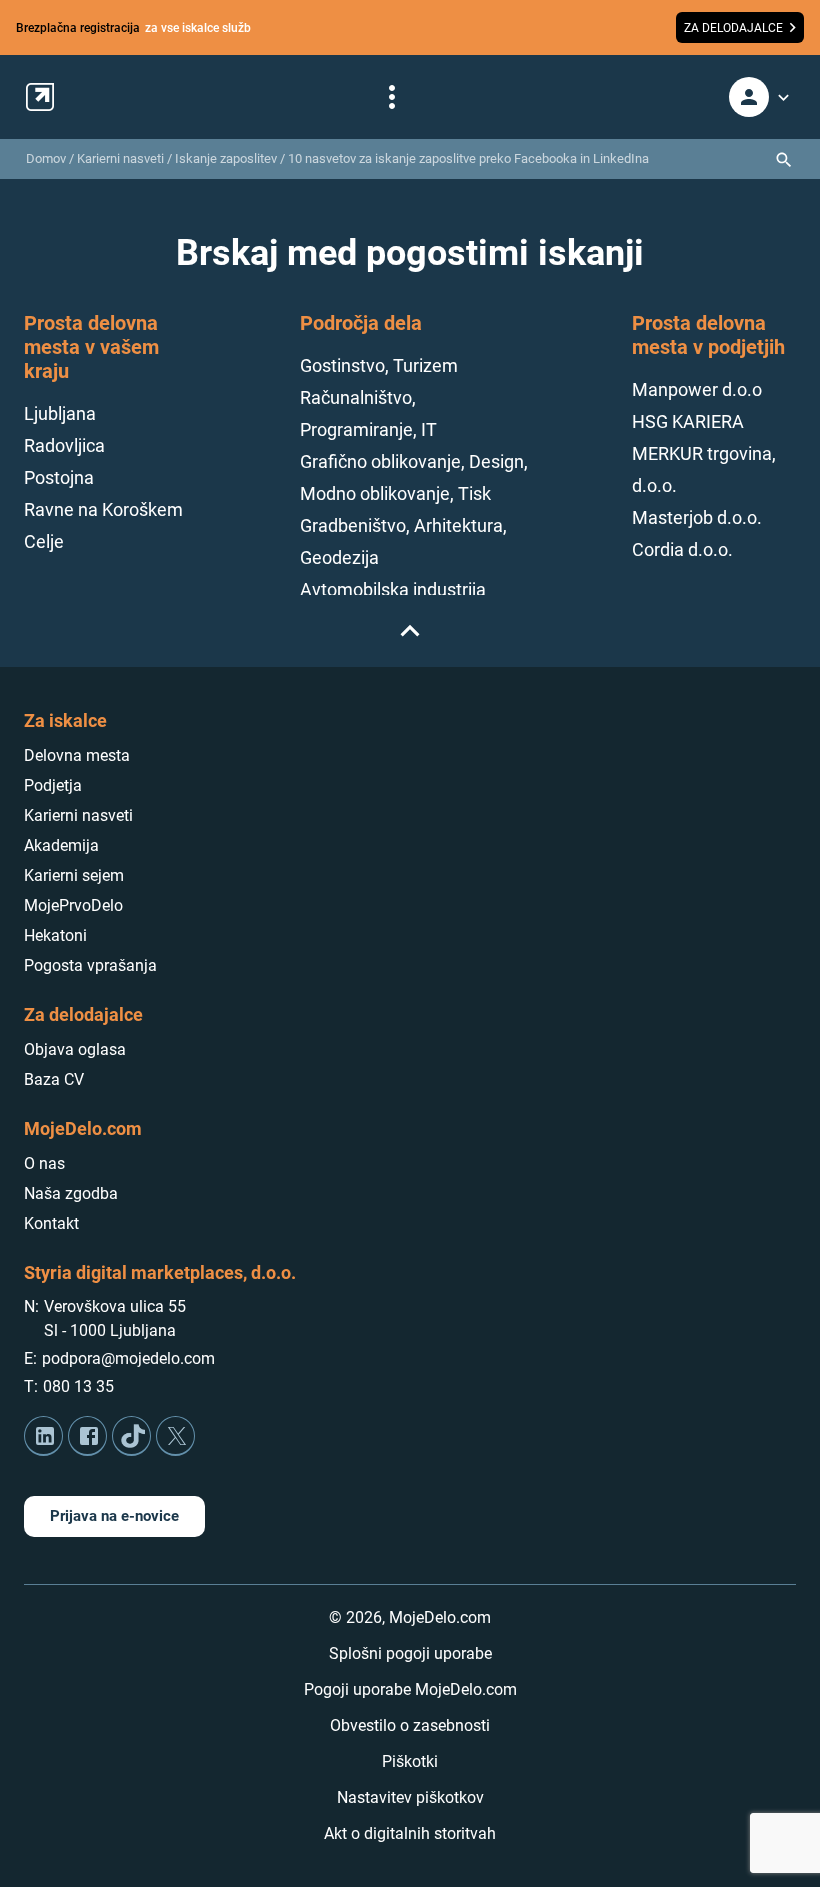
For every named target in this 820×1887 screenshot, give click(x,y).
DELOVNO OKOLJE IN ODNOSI (196, 199)
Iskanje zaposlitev (226, 158)
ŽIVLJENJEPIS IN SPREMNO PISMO (410, 279)
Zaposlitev (245, 385)
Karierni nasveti (120, 158)
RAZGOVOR (661, 239)
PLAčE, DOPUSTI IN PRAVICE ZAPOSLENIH (445, 239)
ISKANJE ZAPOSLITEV (403, 199)
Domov (46, 158)
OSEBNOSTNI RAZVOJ (194, 239)
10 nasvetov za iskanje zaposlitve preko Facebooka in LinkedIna (468, 158)
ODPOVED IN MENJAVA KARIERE (617, 199)
